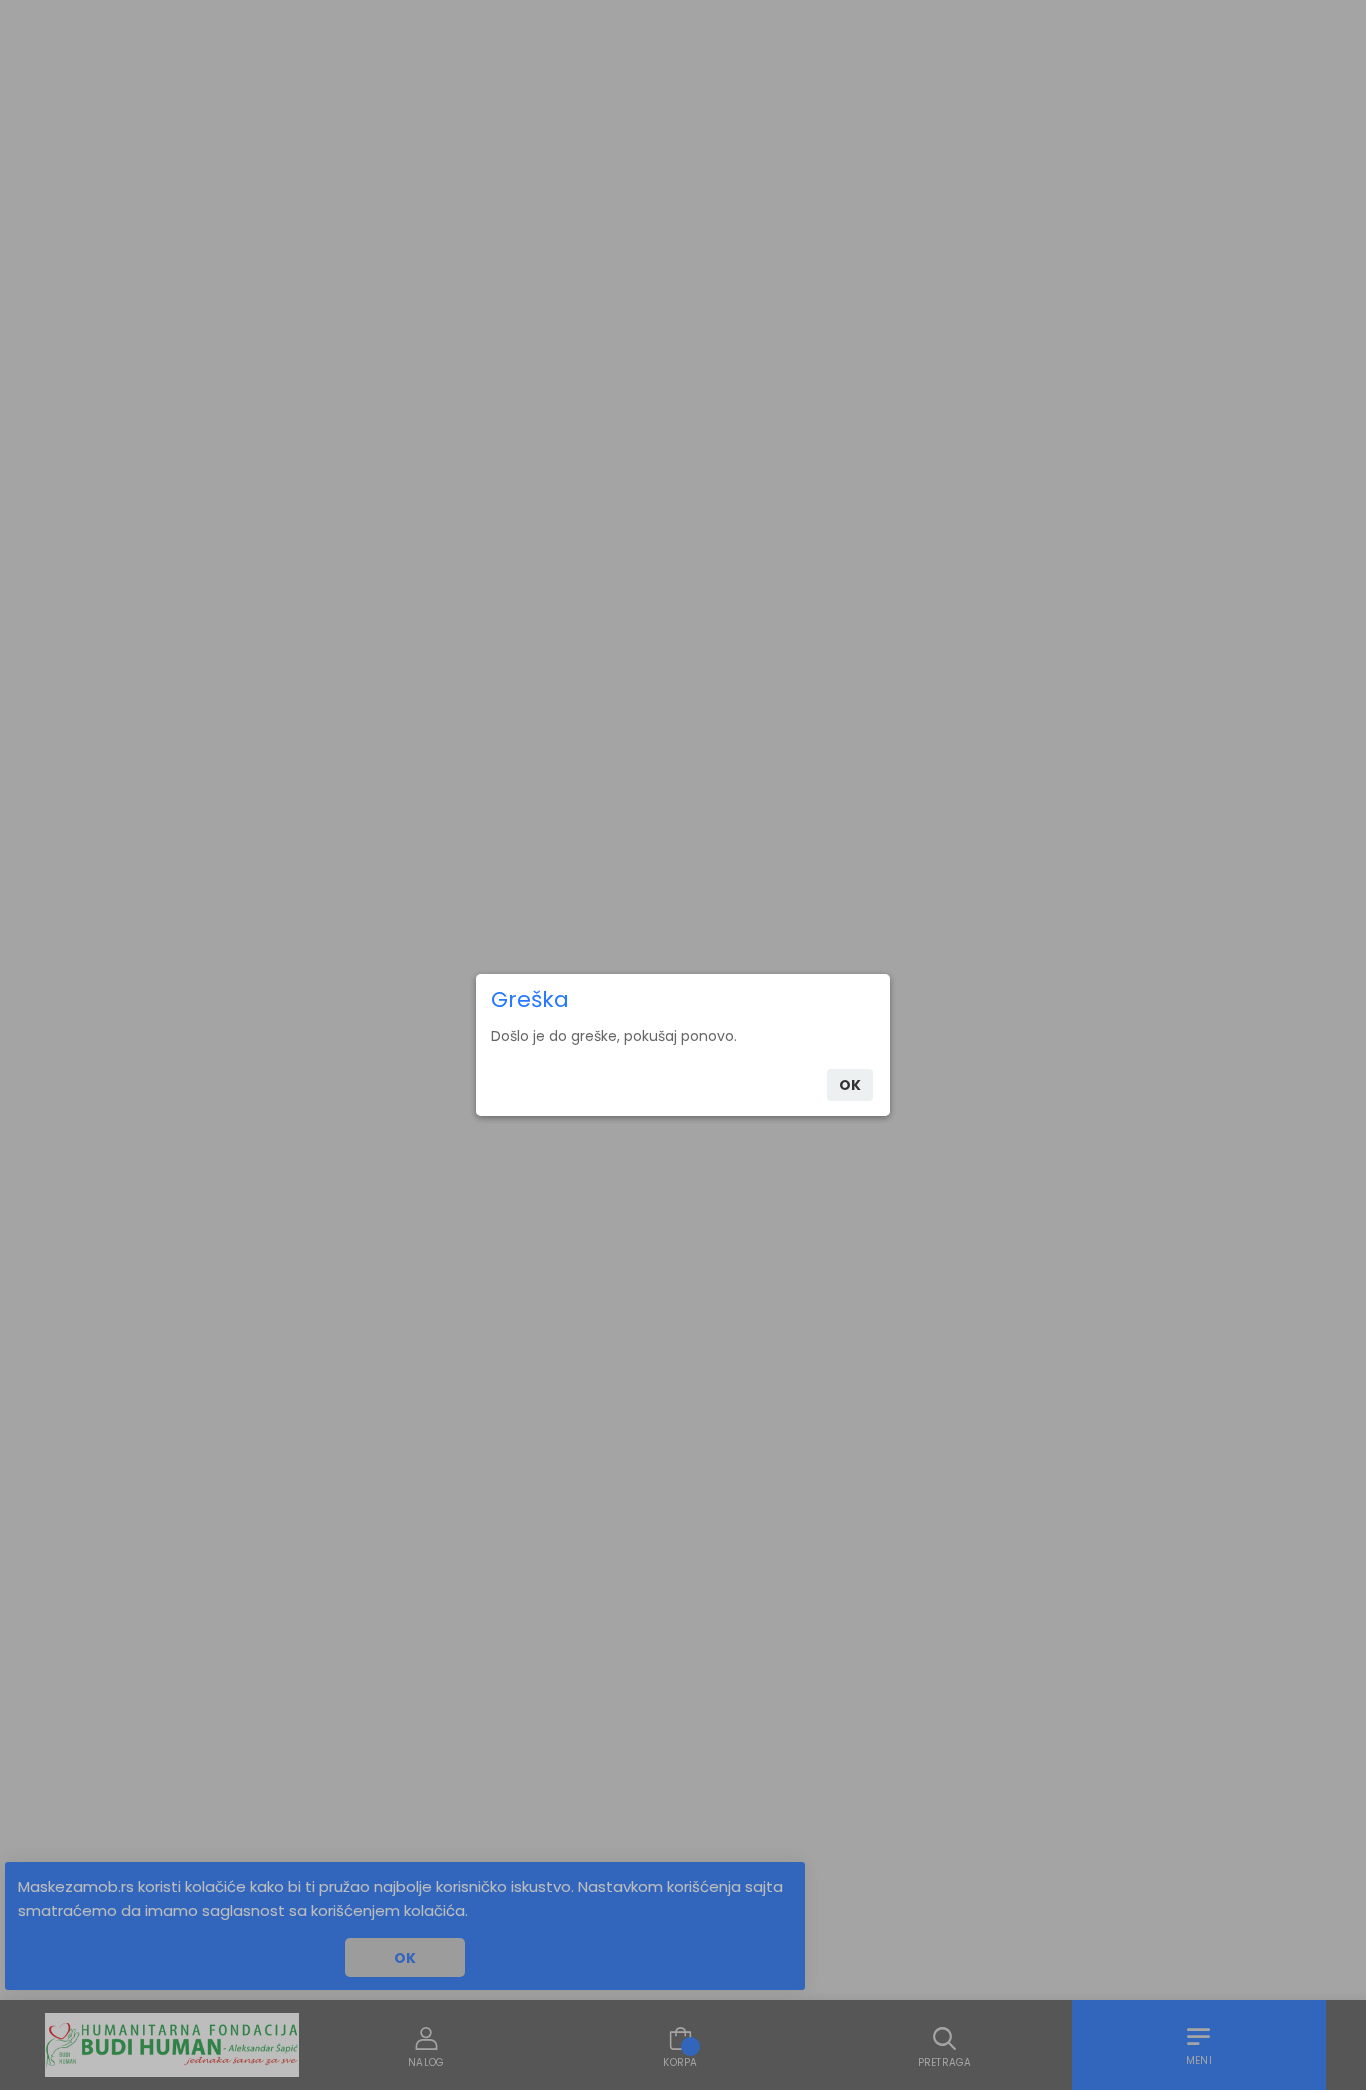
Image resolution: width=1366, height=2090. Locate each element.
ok (850, 1085)
